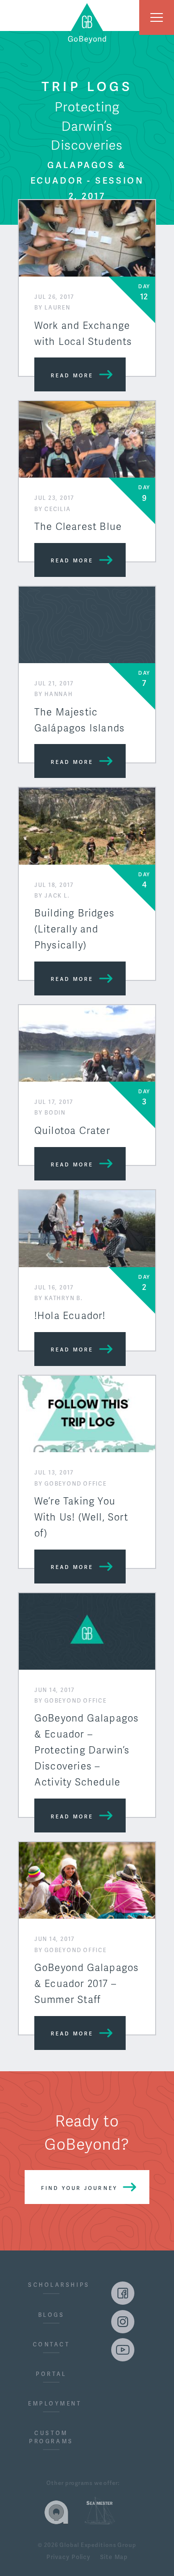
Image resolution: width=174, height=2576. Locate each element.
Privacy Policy (68, 2558)
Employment (51, 2404)
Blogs (51, 2315)
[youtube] (123, 2350)
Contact (51, 2345)
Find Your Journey (79, 2188)
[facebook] (123, 2293)
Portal (51, 2374)
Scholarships (51, 2285)
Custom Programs (51, 2437)
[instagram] (123, 2322)
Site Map (114, 2558)
